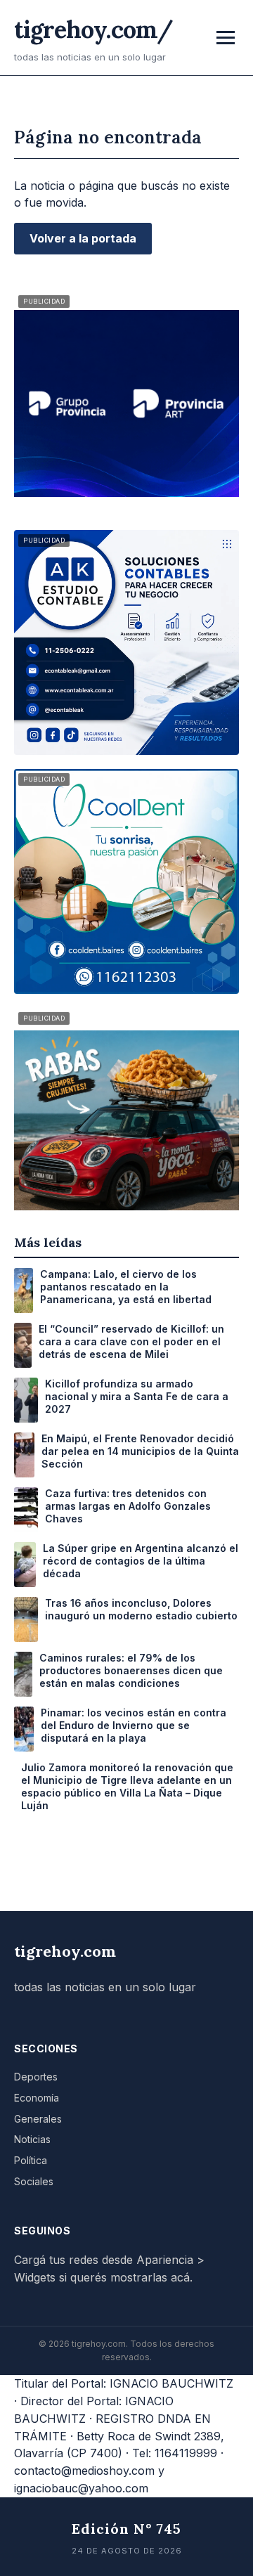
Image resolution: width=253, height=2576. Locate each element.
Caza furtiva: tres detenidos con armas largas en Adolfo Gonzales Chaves (128, 1506)
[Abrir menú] (226, 38)
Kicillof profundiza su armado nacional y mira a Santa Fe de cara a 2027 (137, 1396)
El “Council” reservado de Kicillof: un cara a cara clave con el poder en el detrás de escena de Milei (131, 1341)
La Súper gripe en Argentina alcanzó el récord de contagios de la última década (141, 1561)
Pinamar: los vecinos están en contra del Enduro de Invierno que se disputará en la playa (134, 1725)
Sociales (34, 2181)
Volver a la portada (83, 238)
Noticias (32, 2139)
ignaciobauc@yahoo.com (81, 2488)
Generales (38, 2119)
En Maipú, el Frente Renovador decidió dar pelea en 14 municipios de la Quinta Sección (140, 1451)
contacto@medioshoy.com (84, 2471)
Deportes (36, 2077)
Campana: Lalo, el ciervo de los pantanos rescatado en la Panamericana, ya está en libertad (126, 1287)
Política (31, 2160)
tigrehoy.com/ (93, 29)
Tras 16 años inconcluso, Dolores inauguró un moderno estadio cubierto (141, 1609)
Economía (37, 2098)
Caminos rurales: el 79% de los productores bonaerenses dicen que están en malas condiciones (131, 1670)
